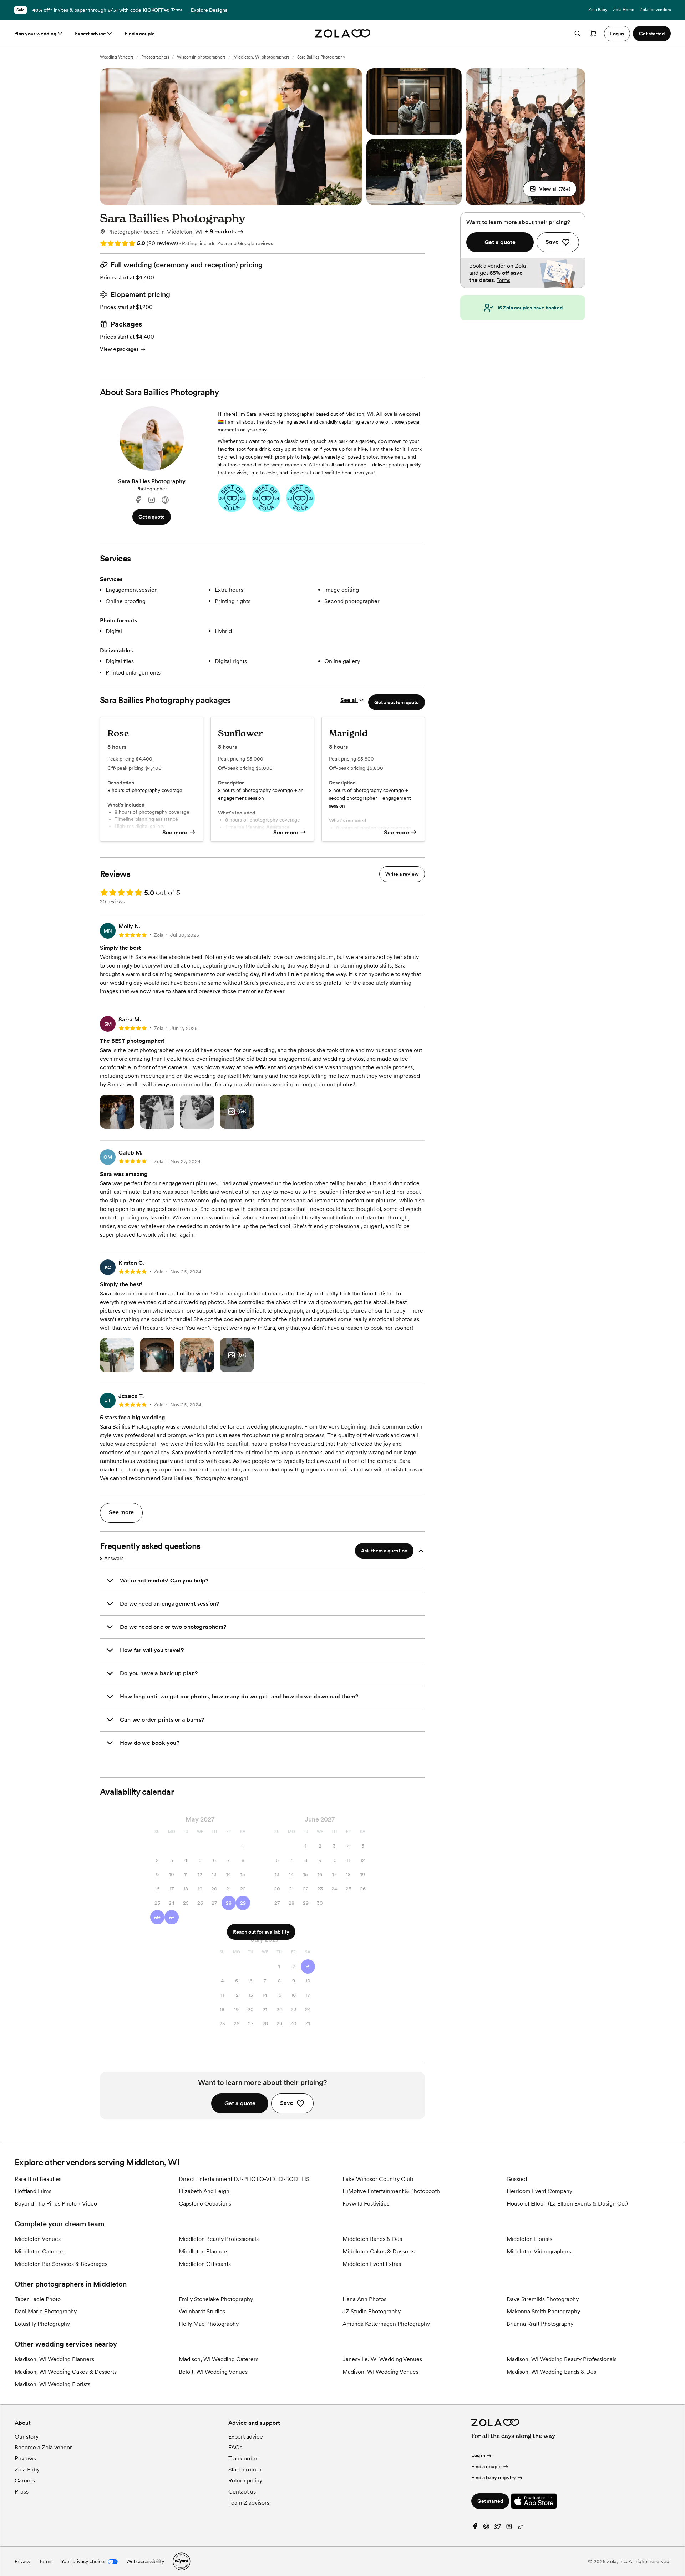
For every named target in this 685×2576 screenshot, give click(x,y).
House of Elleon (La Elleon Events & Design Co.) (567, 2204)
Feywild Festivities (366, 2204)
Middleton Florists (529, 2239)
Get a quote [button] (152, 517)
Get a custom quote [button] (397, 702)
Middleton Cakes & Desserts (379, 2251)
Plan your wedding (35, 34)
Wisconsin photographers (201, 57)
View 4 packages (119, 349)
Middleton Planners (204, 2251)
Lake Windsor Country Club (378, 2179)
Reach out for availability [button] (261, 1932)
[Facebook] (138, 500)
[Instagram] (152, 500)
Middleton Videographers (539, 2251)
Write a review (402, 874)
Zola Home (623, 10)
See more (175, 832)
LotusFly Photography (42, 2324)
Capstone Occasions (205, 2204)
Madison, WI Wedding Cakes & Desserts (66, 2372)
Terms (177, 10)
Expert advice (90, 34)
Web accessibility (145, 2561)
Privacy (22, 2561)
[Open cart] (593, 34)
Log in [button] (617, 34)
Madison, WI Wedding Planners (54, 2359)
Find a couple (140, 34)
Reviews (25, 2458)
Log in (478, 2455)
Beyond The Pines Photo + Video (56, 2204)
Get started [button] (652, 34)
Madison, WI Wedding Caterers (219, 2359)
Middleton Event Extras (372, 2264)
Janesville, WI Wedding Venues (382, 2359)
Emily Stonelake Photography (216, 2299)
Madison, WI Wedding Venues (380, 2372)
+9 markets (220, 231)
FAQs (235, 2447)
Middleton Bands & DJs (372, 2239)
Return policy (245, 2481)
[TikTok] (521, 2528)
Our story (27, 2437)
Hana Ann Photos (364, 2299)
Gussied (517, 2179)
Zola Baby (598, 10)
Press (22, 2492)
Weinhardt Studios (202, 2311)
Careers (25, 2481)
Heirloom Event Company (539, 2191)
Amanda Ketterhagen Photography (386, 2324)
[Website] (165, 500)
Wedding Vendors (117, 57)
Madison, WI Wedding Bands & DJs (551, 2372)
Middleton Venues (38, 2239)
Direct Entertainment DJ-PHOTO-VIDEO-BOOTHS (244, 2179)
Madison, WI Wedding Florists (52, 2384)
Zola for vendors (655, 10)
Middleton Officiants (205, 2264)
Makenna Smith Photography (543, 2311)
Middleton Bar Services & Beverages (61, 2264)
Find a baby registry (494, 2477)
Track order (243, 2458)
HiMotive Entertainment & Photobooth (391, 2191)
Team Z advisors (249, 2503)
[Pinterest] (486, 2528)
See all (349, 700)
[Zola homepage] (343, 34)
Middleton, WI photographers (261, 57)
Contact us (242, 2492)
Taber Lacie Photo (38, 2299)
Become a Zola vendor (43, 2447)
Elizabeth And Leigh (204, 2191)
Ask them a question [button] (384, 1551)
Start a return (245, 2469)
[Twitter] (498, 2528)
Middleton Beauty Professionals (219, 2239)
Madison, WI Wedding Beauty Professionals (562, 2359)
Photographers (155, 57)
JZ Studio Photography (372, 2311)
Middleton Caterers (39, 2251)
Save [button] (287, 2103)
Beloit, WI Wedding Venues (213, 2372)
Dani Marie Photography (46, 2311)
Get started (490, 2501)
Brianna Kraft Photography (540, 2324)
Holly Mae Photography (209, 2324)
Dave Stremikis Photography (543, 2299)
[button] (550, 189)
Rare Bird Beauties (38, 2179)
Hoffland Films (33, 2191)
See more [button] (121, 1512)
